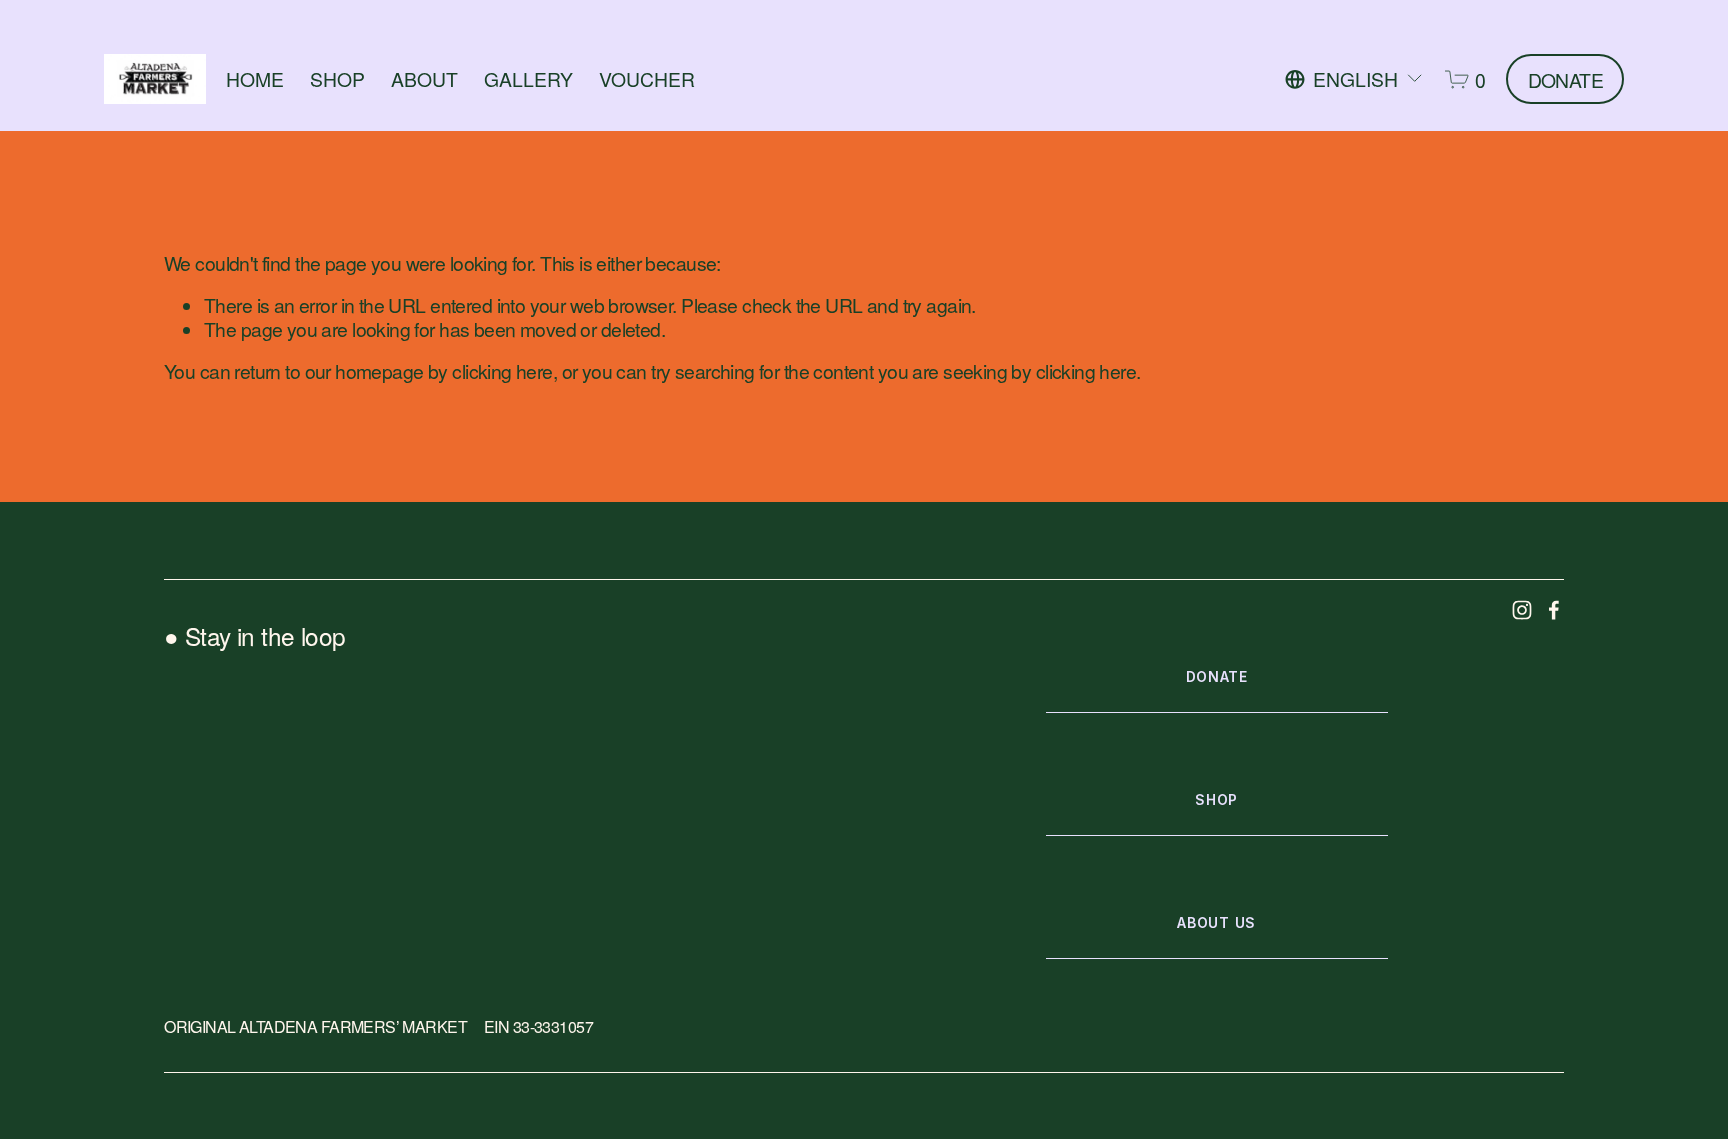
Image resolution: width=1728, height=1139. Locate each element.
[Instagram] (1522, 610)
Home (255, 78)
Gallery (528, 78)
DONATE (1566, 79)
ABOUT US (1216, 923)
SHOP (337, 78)
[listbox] (1354, 79)
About (424, 78)
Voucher (647, 78)
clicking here (502, 370)
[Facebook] (1554, 610)
